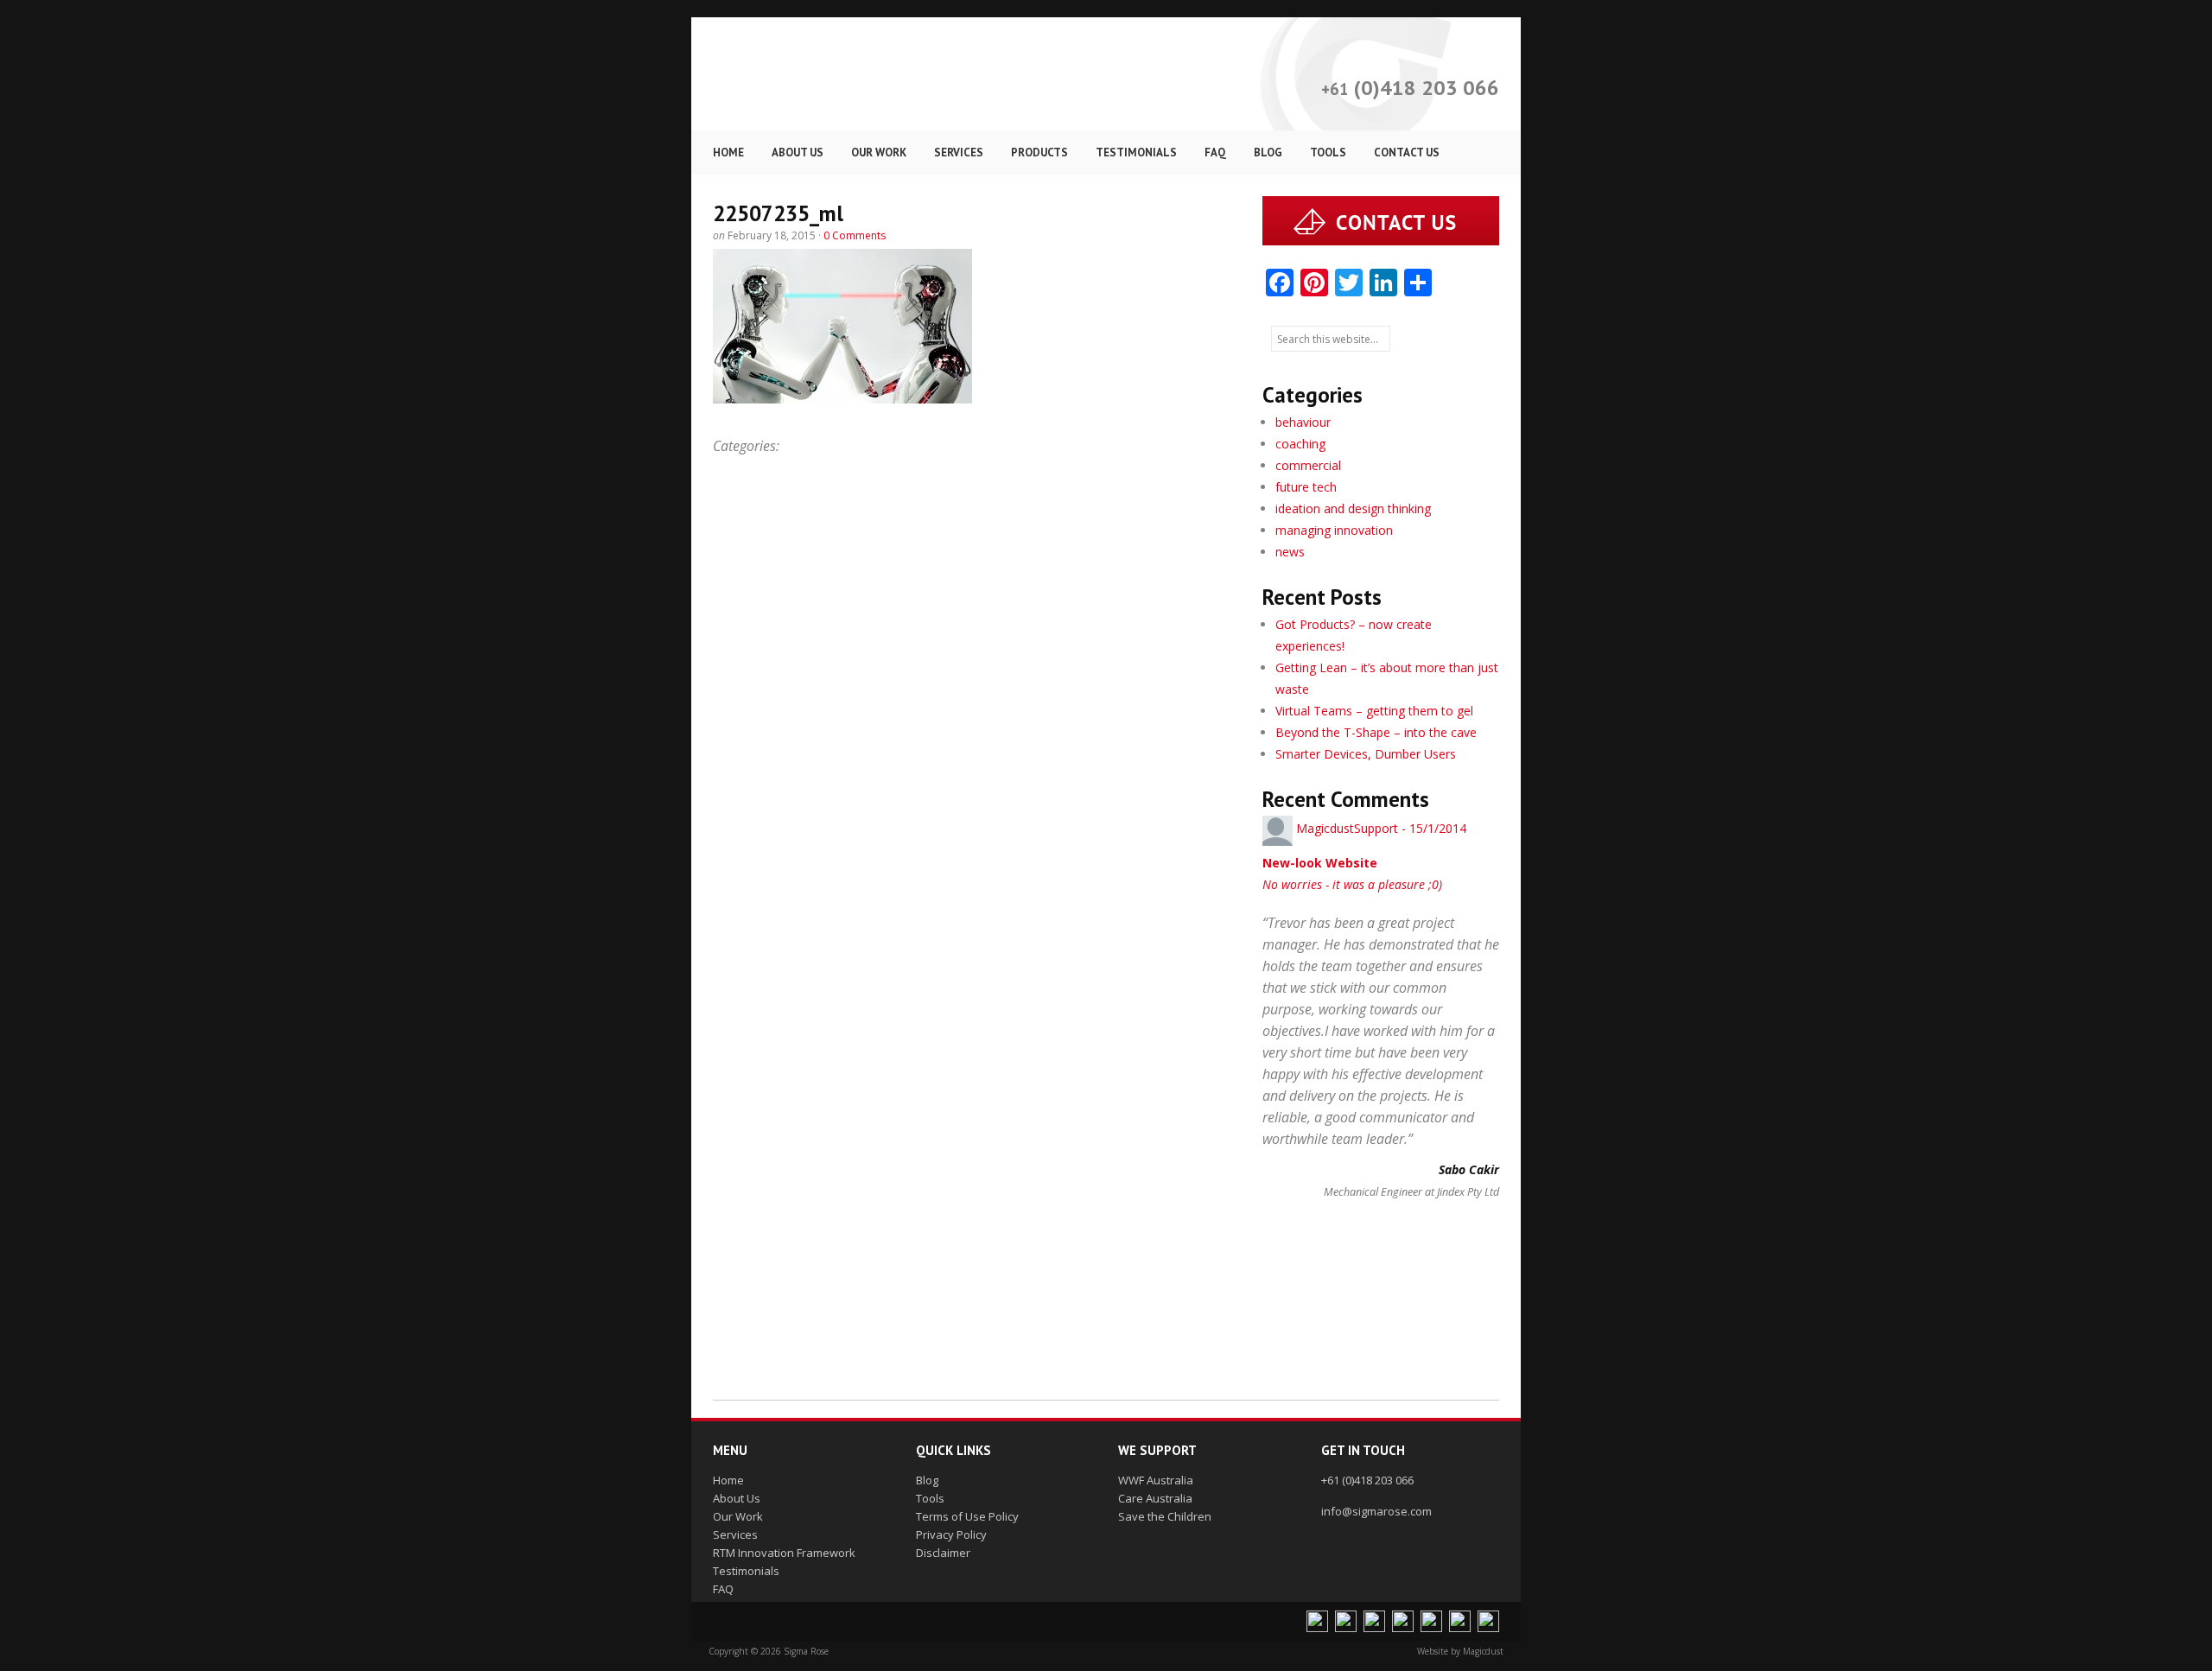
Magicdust (1483, 1651)
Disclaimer (943, 1553)
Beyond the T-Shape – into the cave (1376, 732)
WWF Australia (1156, 1480)
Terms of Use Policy (967, 1516)
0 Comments (855, 235)
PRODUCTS (1039, 152)
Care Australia (1155, 1498)
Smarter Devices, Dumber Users (1366, 754)
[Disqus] (975, 708)
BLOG (1268, 152)
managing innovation (1334, 530)
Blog (927, 1480)
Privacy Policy (951, 1534)
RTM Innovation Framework (784, 1553)
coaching (1300, 444)
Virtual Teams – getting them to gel (1374, 711)
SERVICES (959, 152)
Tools (930, 1498)
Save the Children (1165, 1516)
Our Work (738, 1516)
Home (728, 1480)
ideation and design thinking (1353, 508)
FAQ (1215, 152)
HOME (728, 152)
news (1290, 552)
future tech (1306, 487)
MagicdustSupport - (1381, 828)
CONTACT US (1407, 152)
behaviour (1303, 422)
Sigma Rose (878, 74)
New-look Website (1320, 863)
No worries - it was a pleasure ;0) (1352, 884)
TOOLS (1328, 152)
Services (735, 1534)
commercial (1308, 465)
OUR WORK (879, 152)
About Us (737, 1498)
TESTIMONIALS (1136, 152)
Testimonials (746, 1571)
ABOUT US (798, 152)
